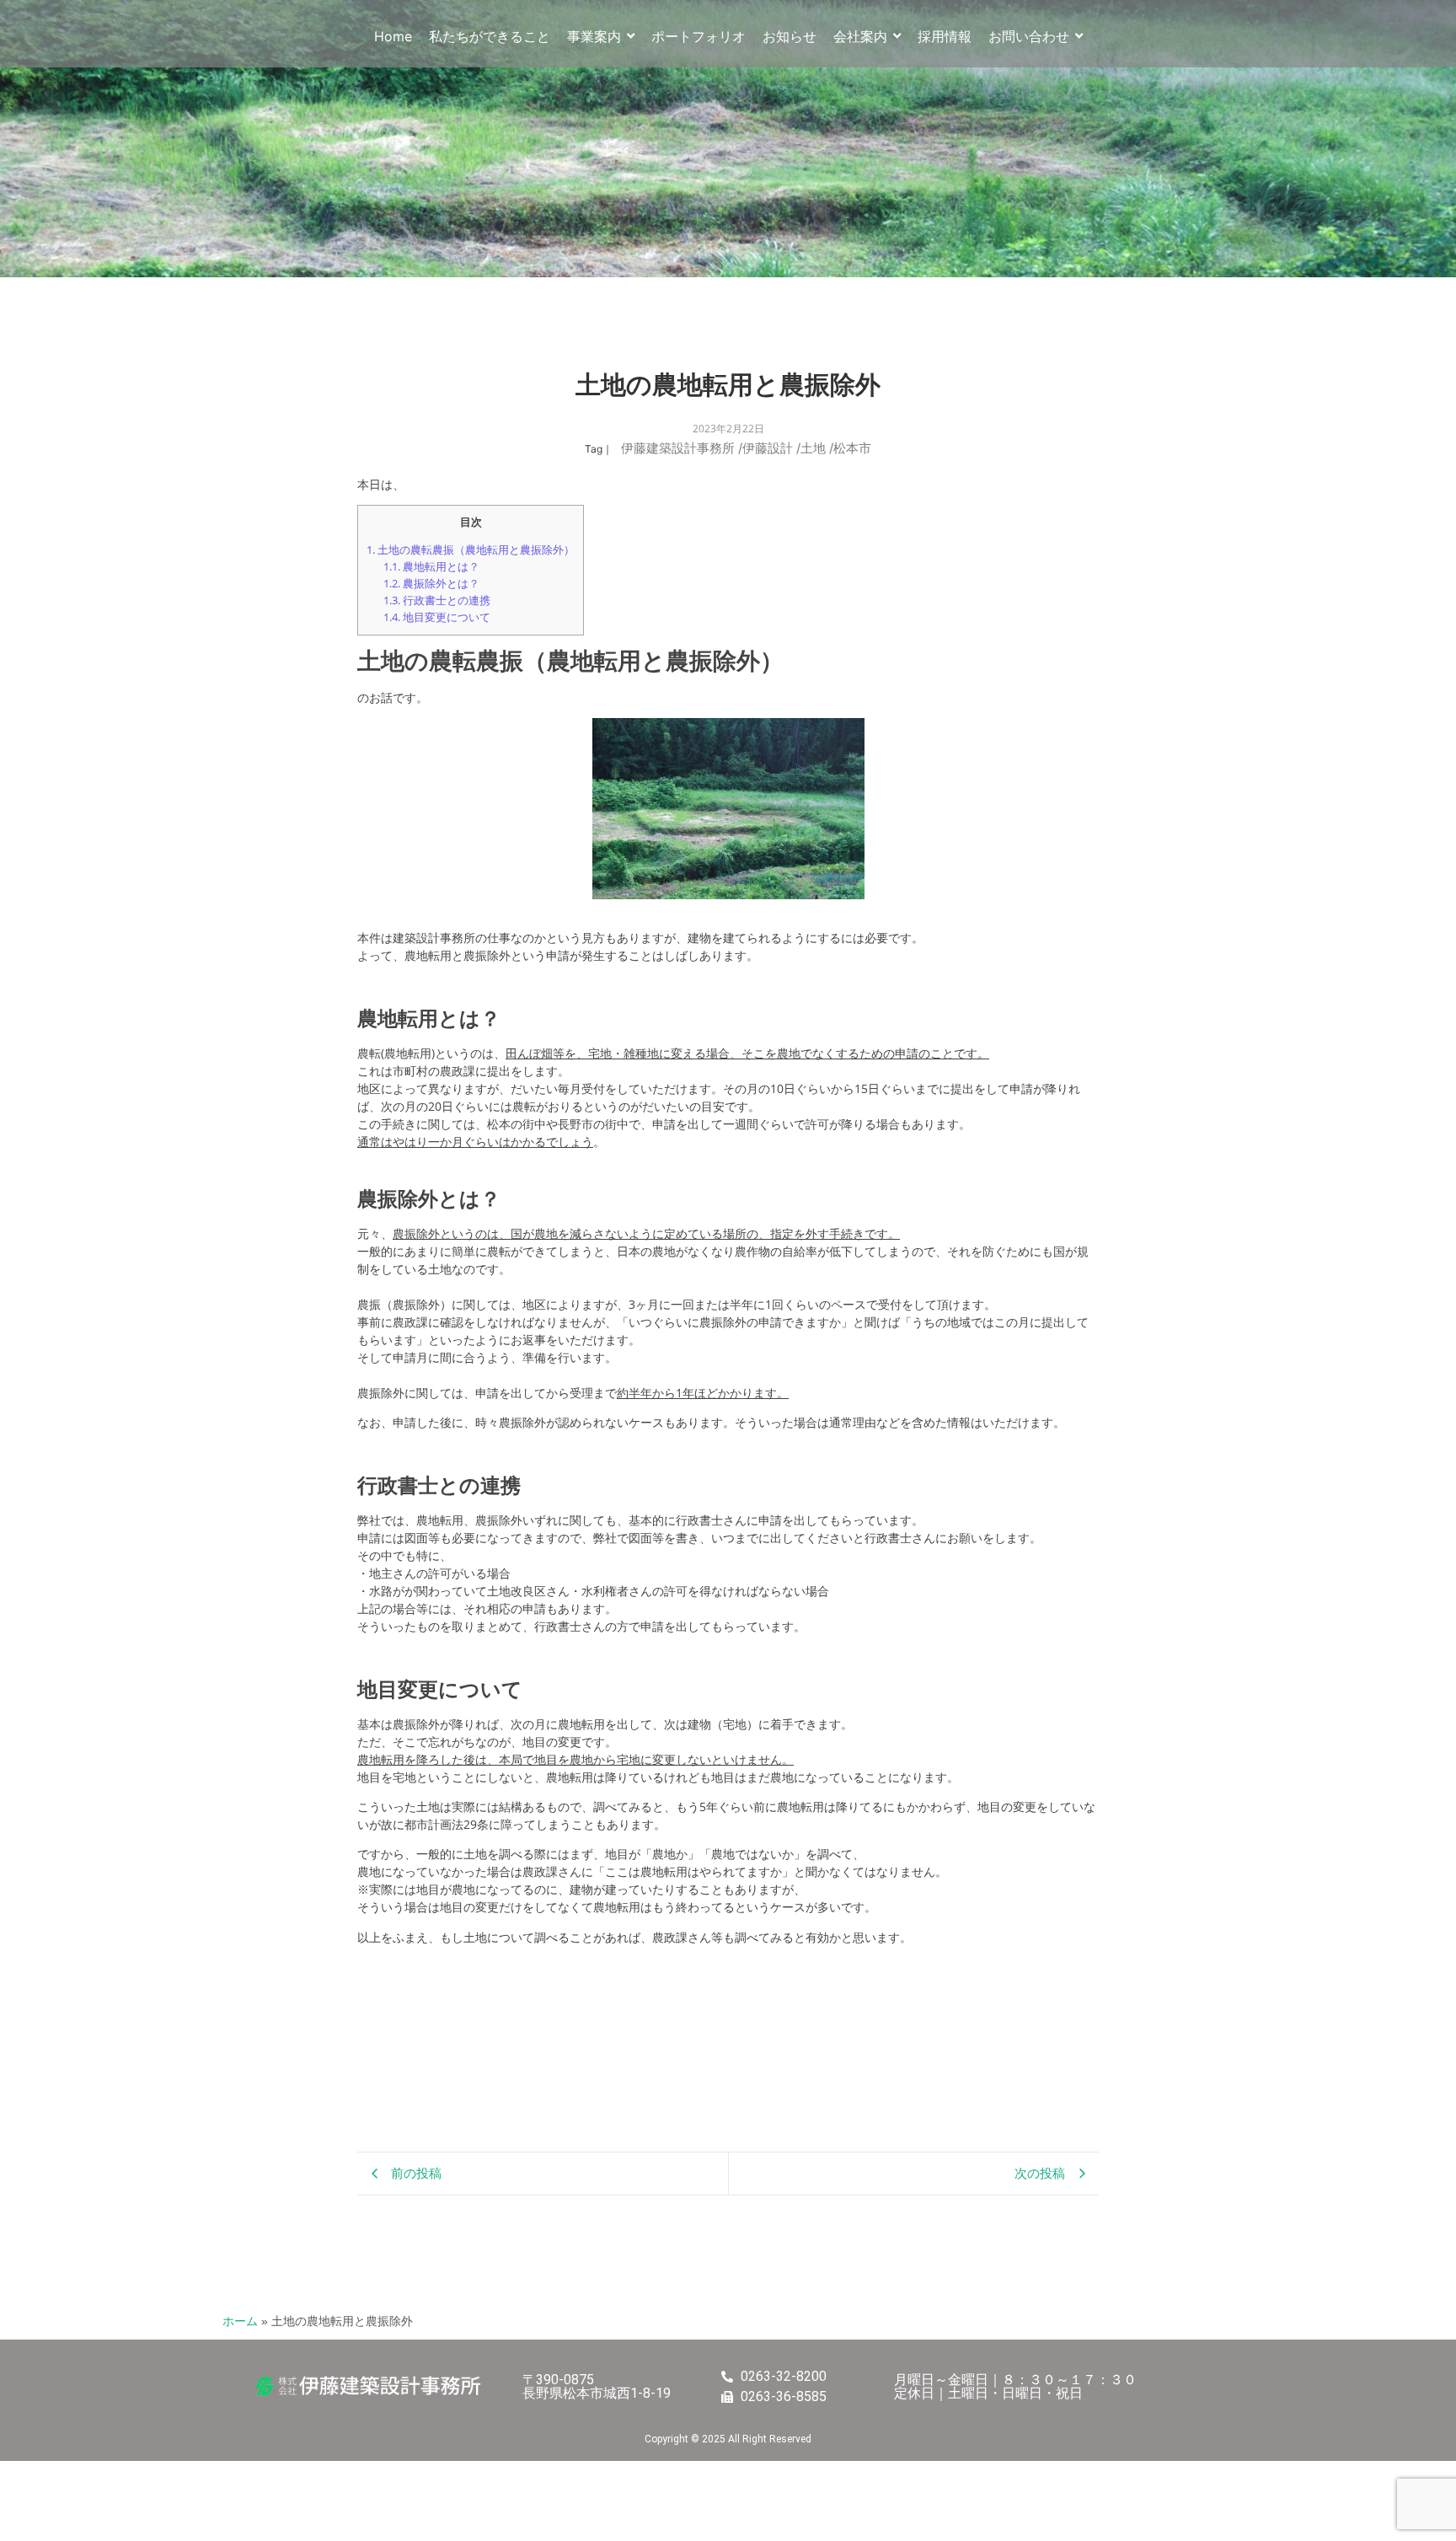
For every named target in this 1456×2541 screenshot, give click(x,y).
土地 (817, 448)
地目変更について (437, 617)
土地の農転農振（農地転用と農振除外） (471, 549)
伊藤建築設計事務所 (682, 448)
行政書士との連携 (437, 600)
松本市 (852, 448)
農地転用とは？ (431, 566)
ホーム (240, 2321)
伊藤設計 (771, 448)
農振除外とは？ (431, 583)
